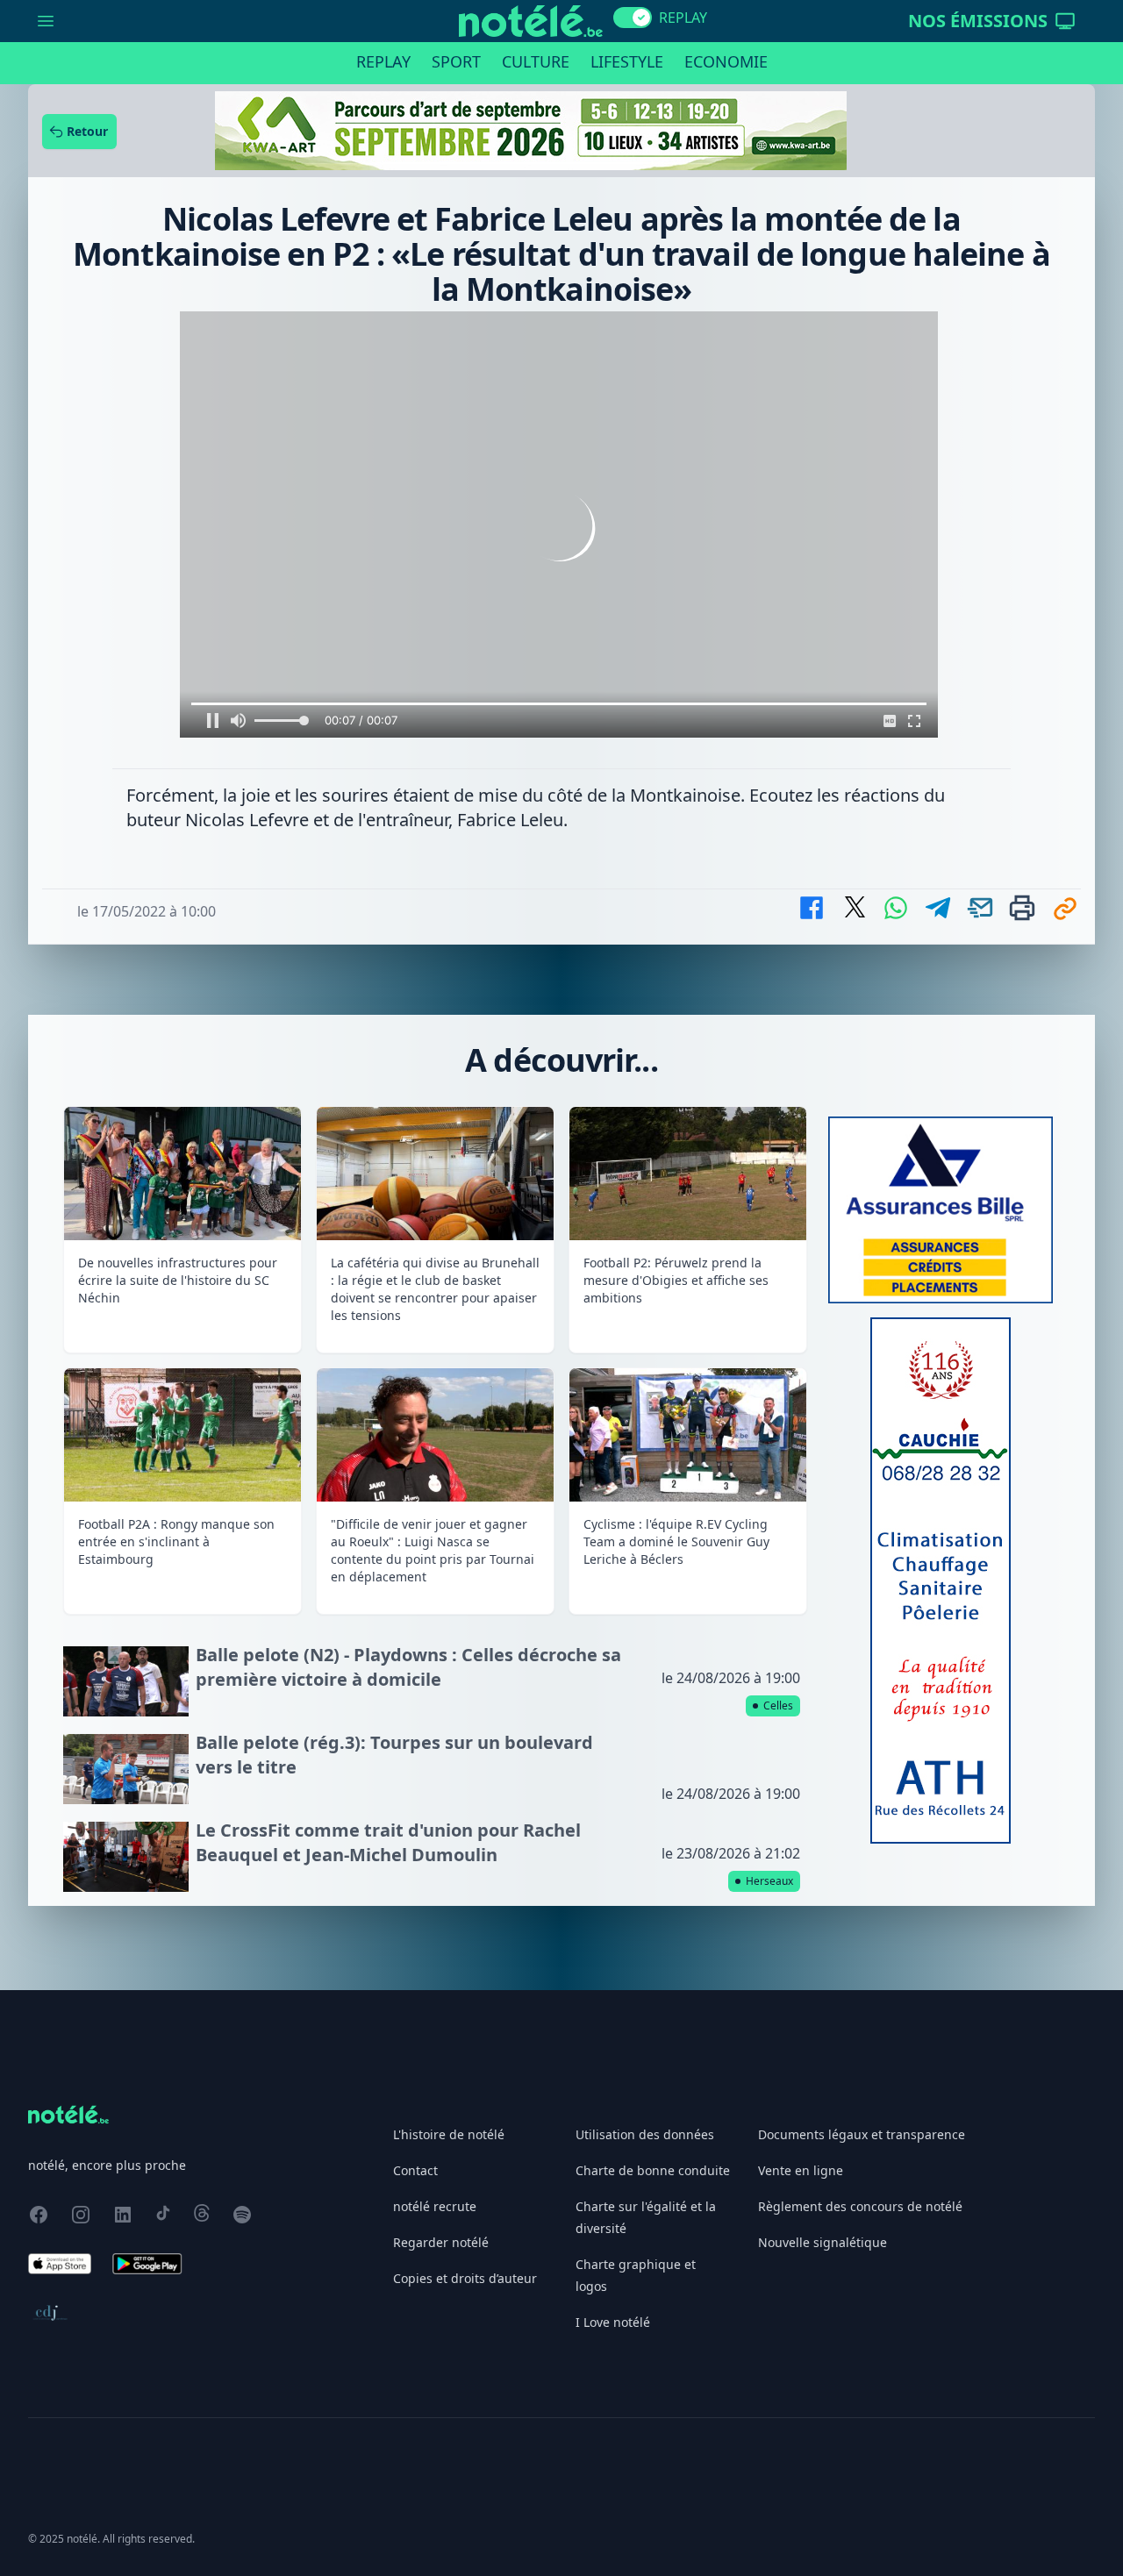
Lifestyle (627, 61)
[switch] (633, 18)
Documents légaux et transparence (862, 2134)
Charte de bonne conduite (653, 2170)
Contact (415, 2170)
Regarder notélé (441, 2242)
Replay (383, 61)
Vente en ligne (801, 2170)
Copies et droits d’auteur (465, 2278)
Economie (726, 61)
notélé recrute (435, 2206)
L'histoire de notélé (449, 2134)
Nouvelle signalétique (823, 2242)
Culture (536, 61)
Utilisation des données (645, 2134)
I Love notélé (613, 2322)
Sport (456, 61)
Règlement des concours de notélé (860, 2206)
